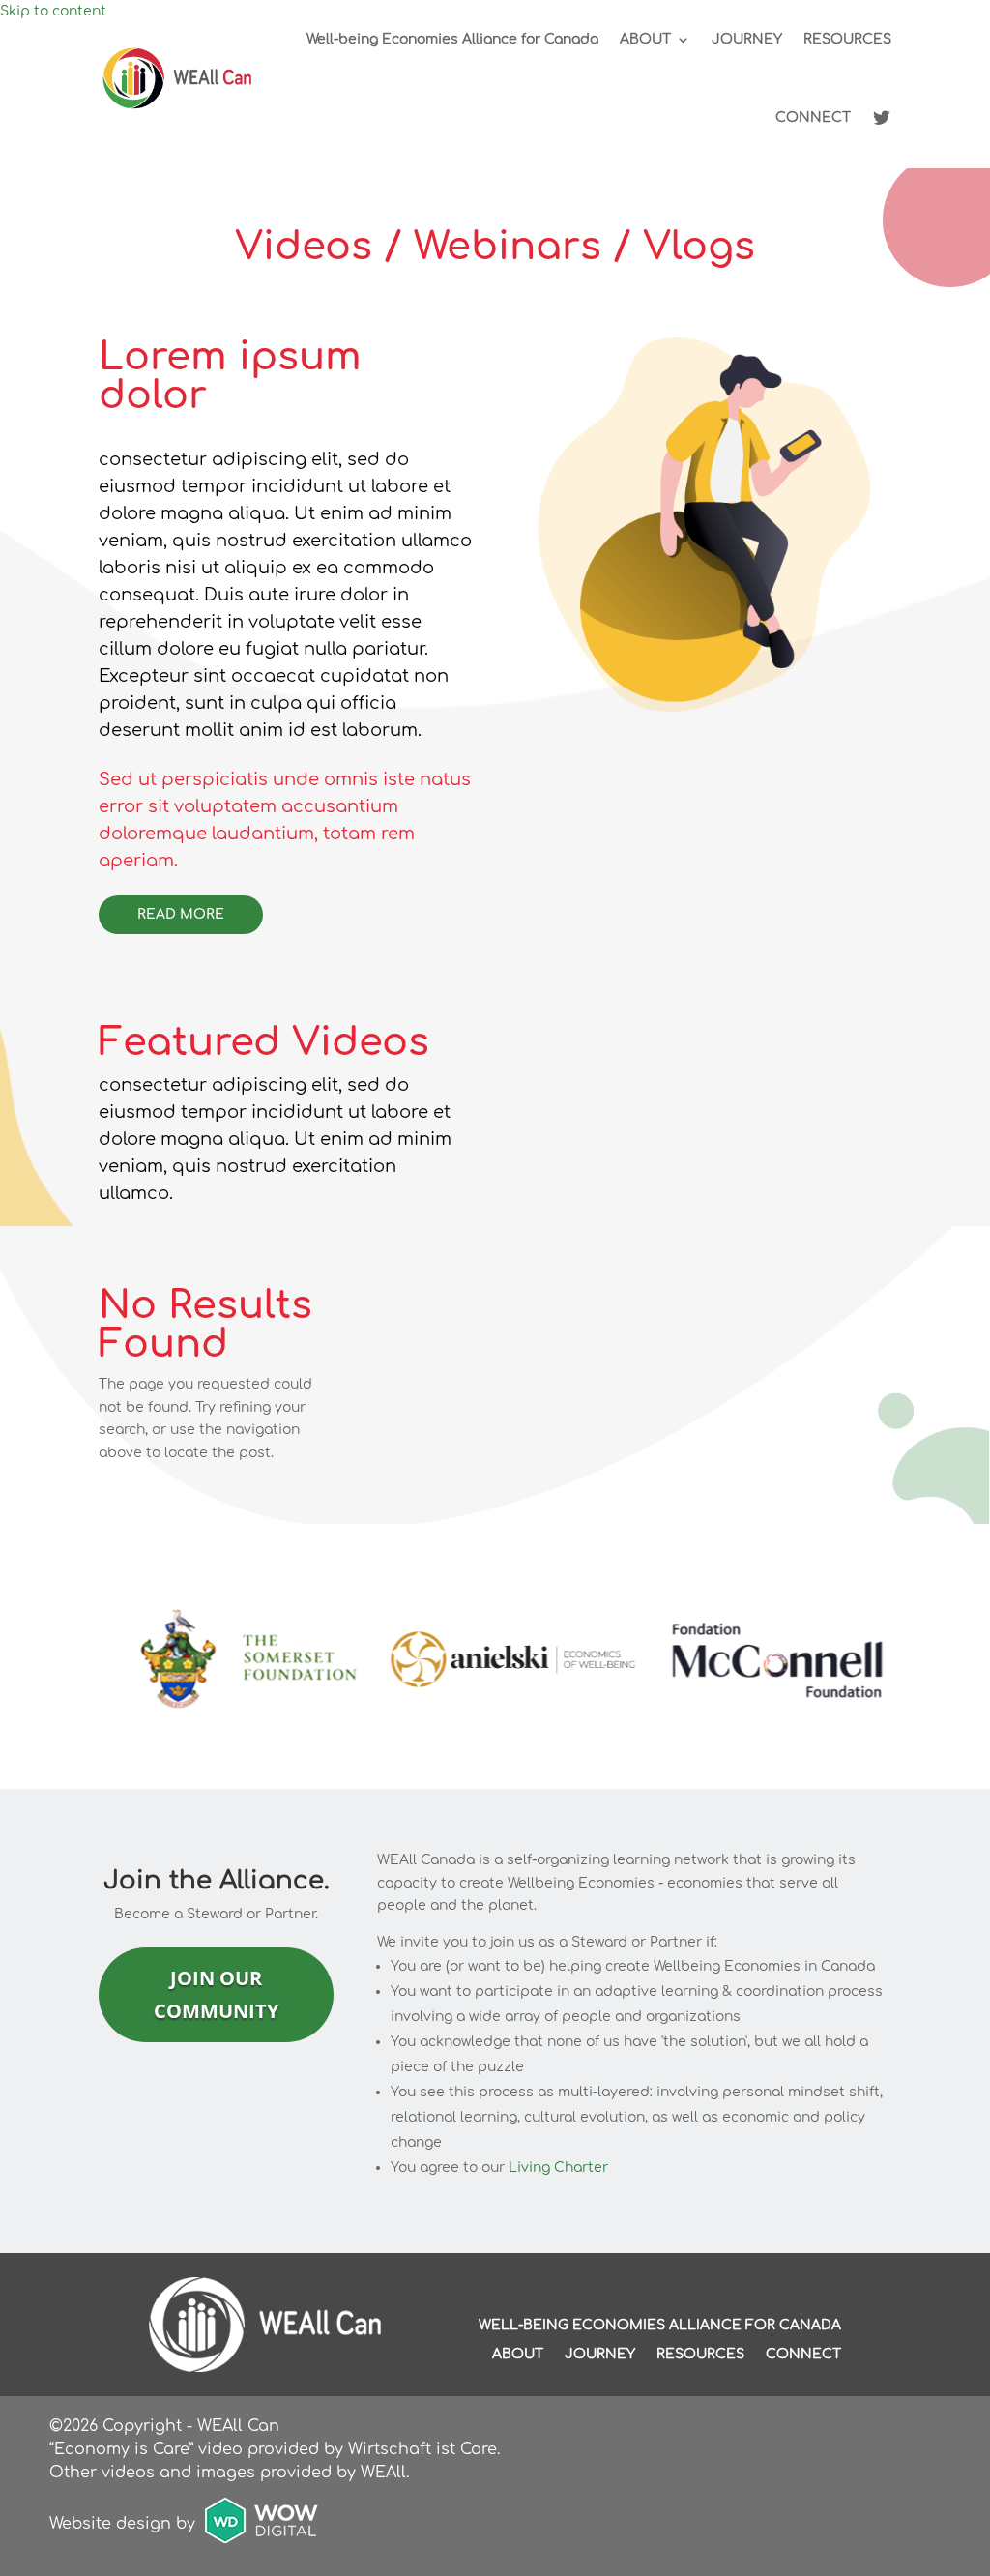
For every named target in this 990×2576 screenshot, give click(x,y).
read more (181, 914)
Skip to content (53, 11)
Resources (700, 2355)
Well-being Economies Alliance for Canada (452, 39)
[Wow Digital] (262, 2524)
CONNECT (813, 117)
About (518, 2355)
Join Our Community (216, 1994)
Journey (600, 2355)
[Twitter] (882, 118)
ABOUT (645, 39)
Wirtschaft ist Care (422, 2449)
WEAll (383, 2473)
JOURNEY (747, 39)
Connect (803, 2355)
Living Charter (558, 2167)
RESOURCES (847, 39)
